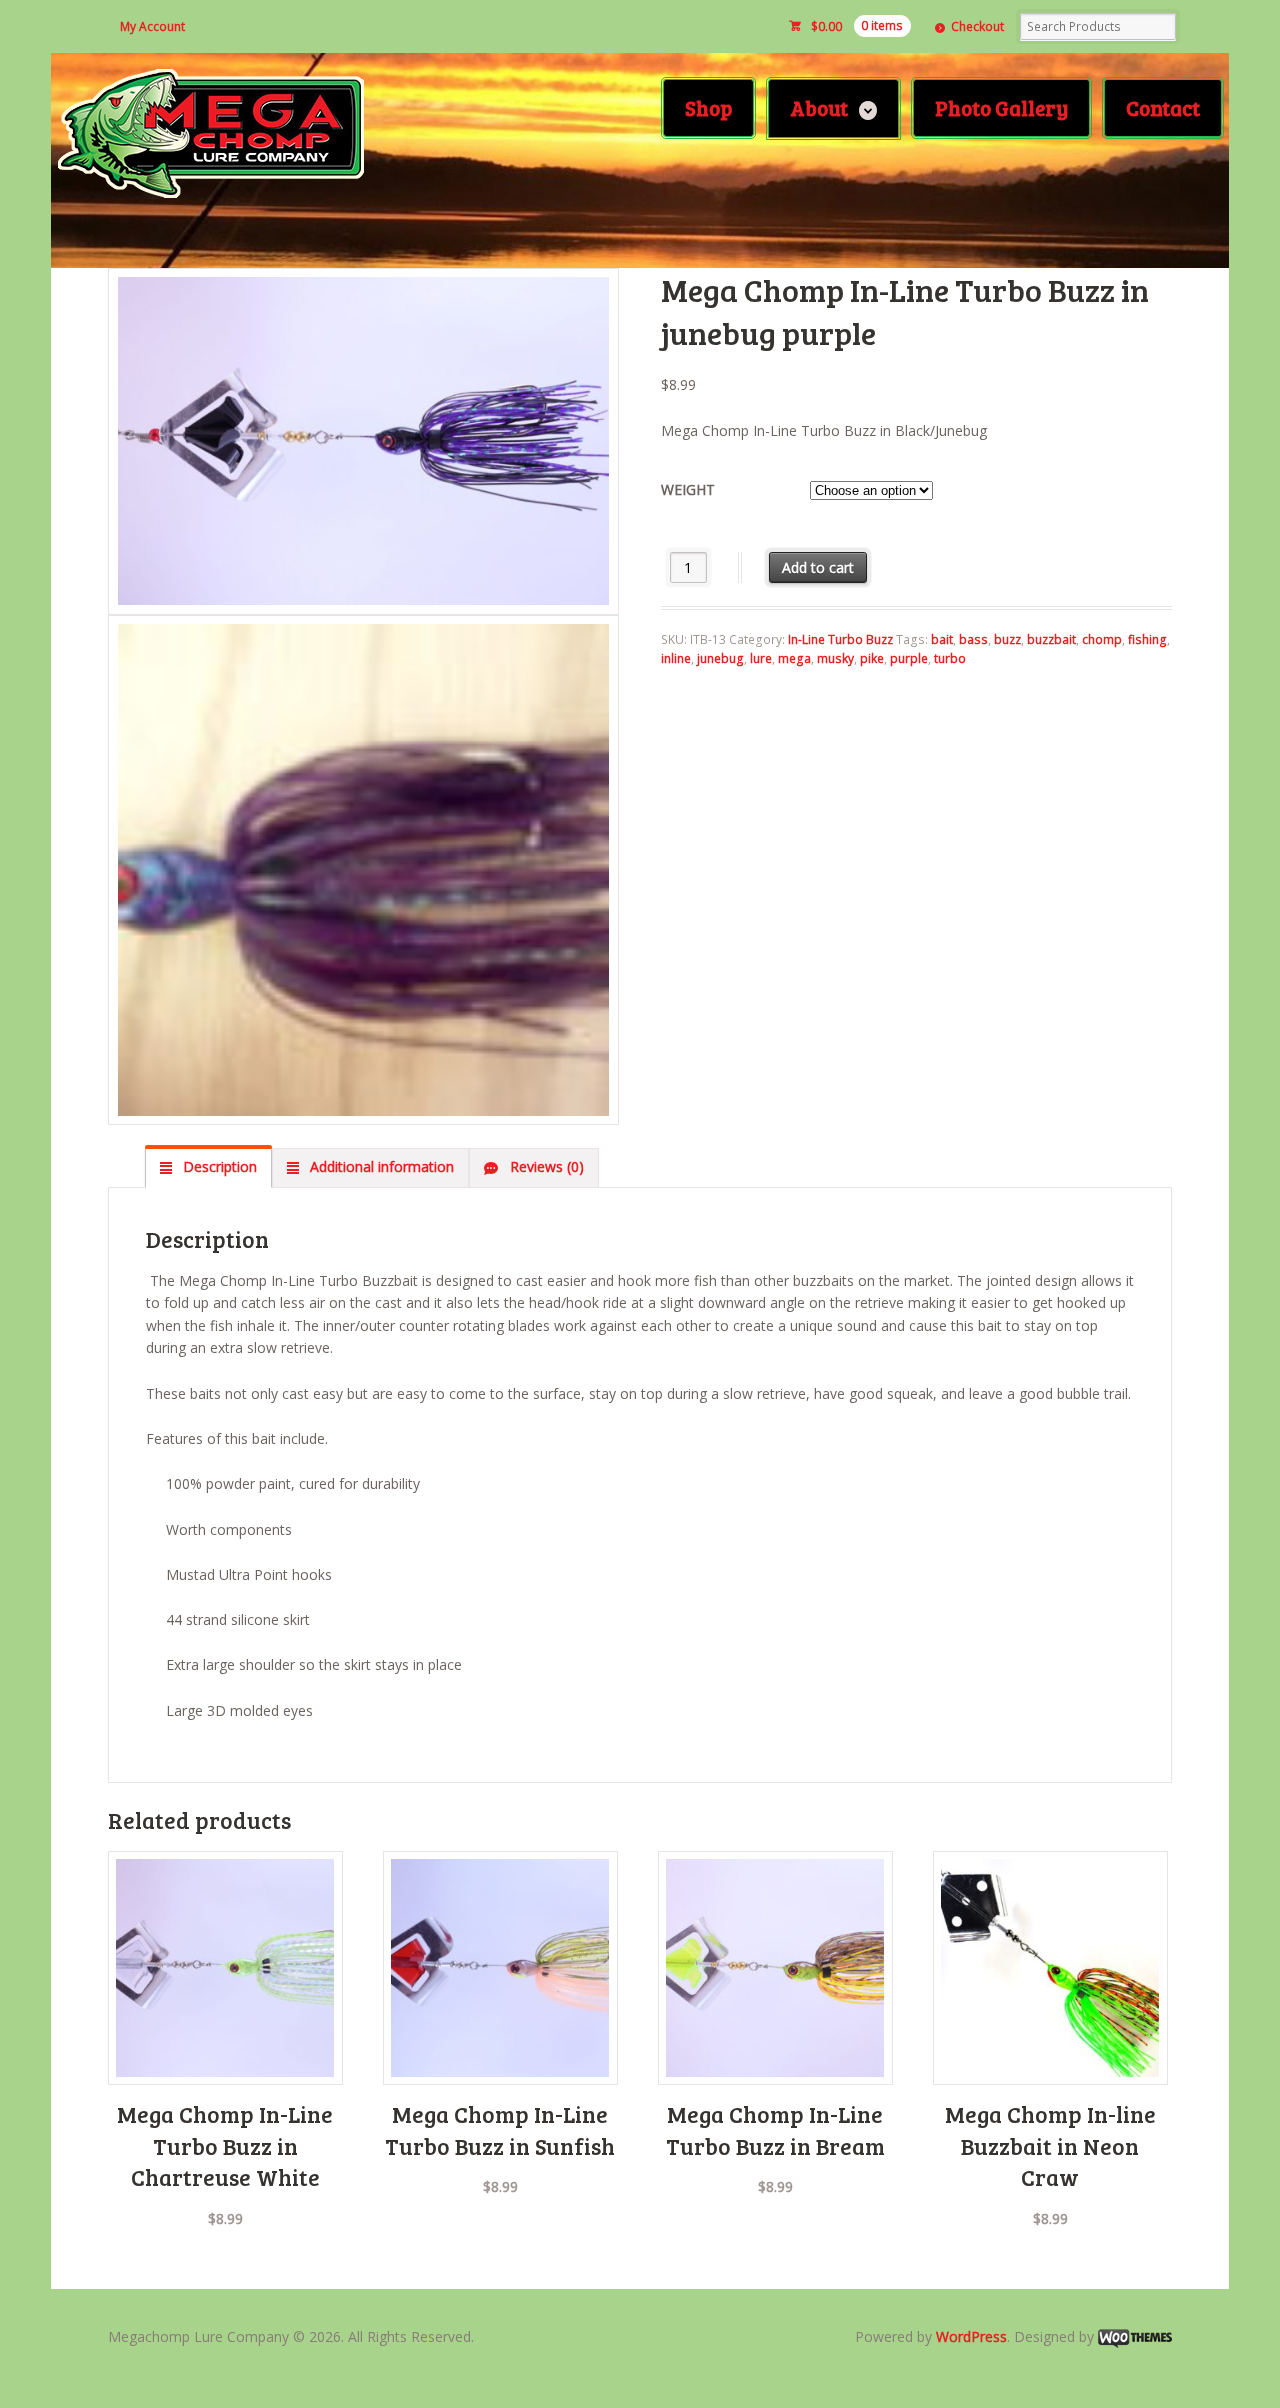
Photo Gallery (1001, 107)
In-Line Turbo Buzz (840, 639)
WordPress (971, 2336)
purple (909, 658)
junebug (720, 658)
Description (218, 1166)
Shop (708, 107)
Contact (1163, 107)
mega (794, 658)
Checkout (977, 26)
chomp (1102, 639)
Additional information (380, 1166)
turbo (950, 658)
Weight (688, 489)
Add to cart (818, 567)
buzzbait (1051, 639)
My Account (152, 26)
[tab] (208, 1167)
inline (676, 658)
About (819, 107)
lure (761, 658)
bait (942, 639)
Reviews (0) (545, 1166)
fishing (1147, 639)
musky (835, 658)
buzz (1007, 639)
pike (872, 658)
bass (973, 639)
